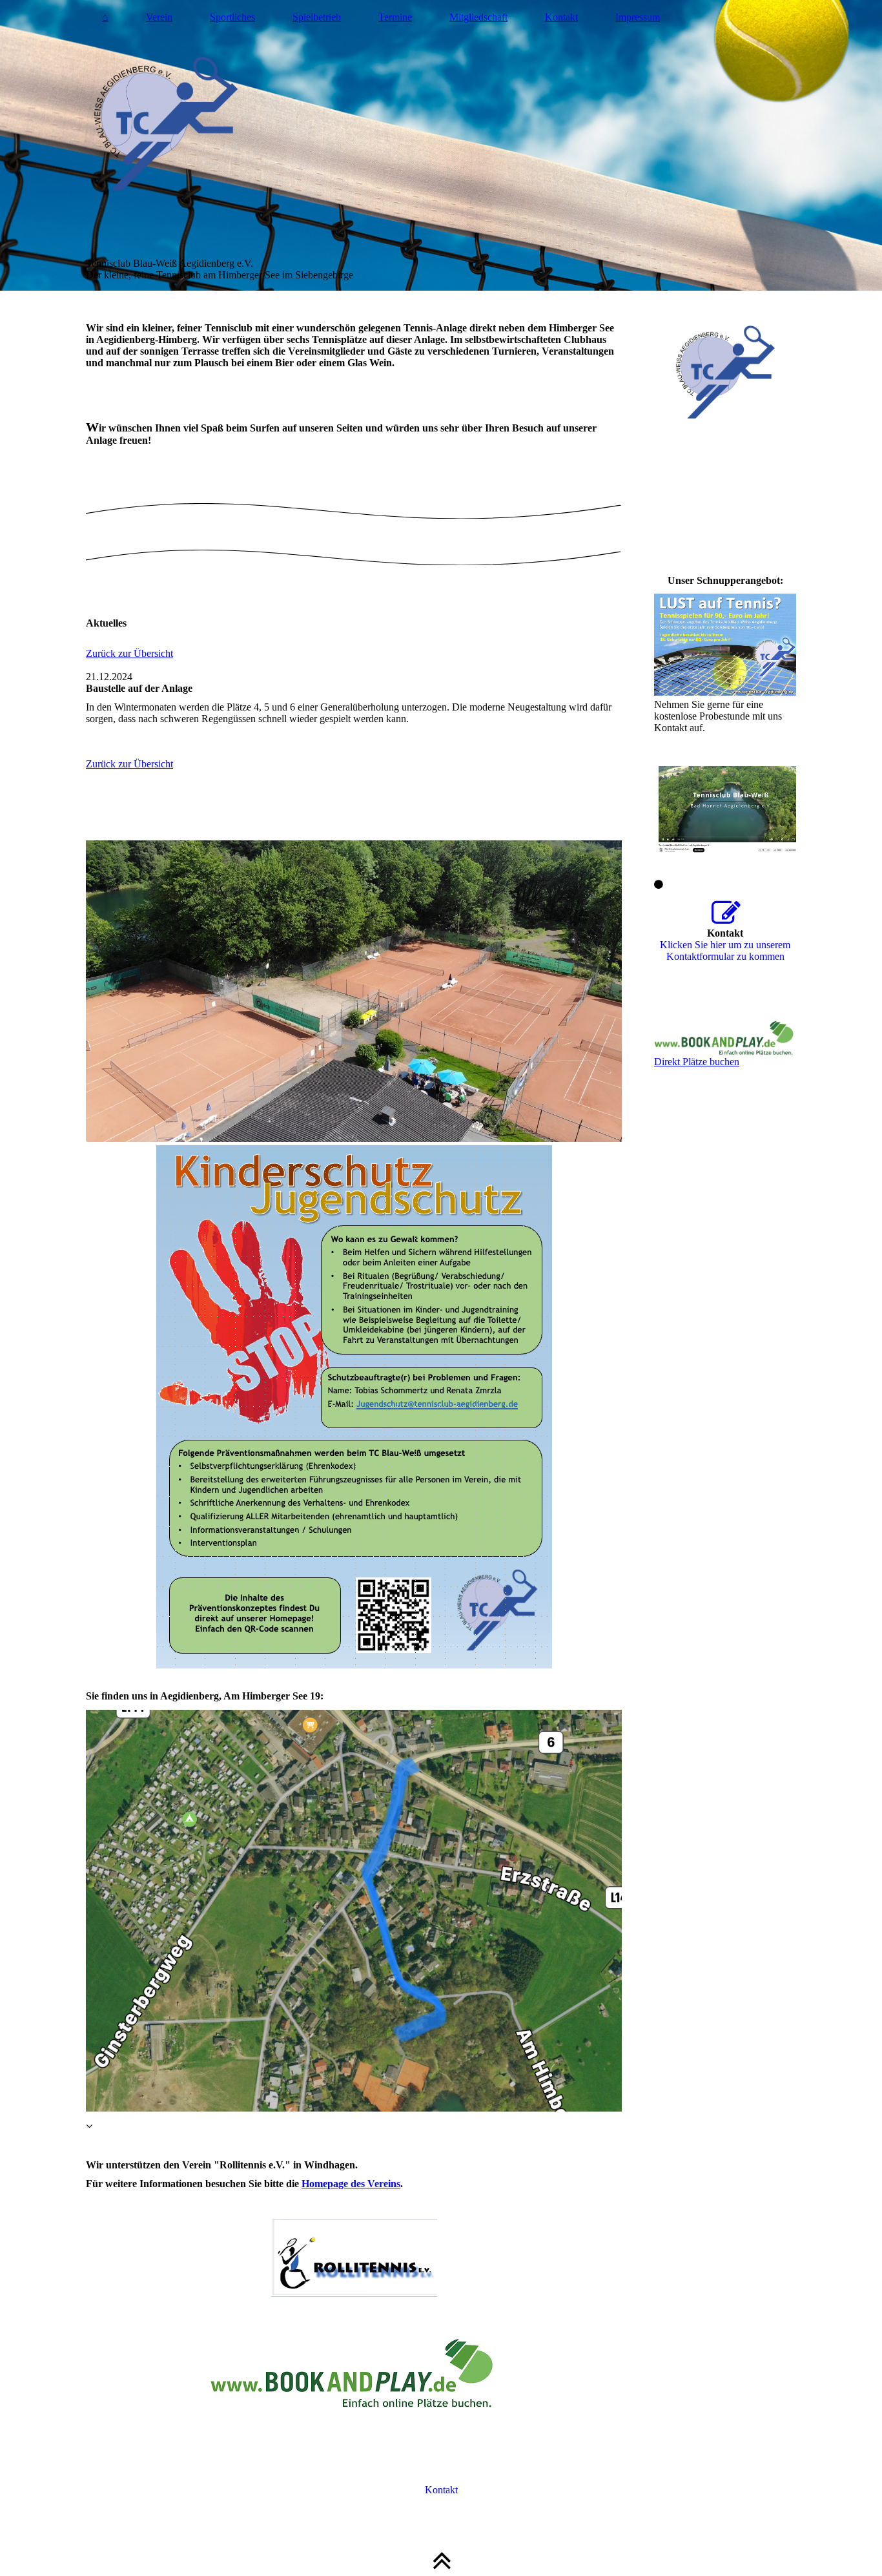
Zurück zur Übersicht (129, 653)
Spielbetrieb (317, 17)
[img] (441, 145)
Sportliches (232, 17)
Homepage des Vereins (351, 2184)
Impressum (638, 17)
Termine (395, 17)
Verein (159, 17)
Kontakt (561, 17)
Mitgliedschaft (478, 17)
